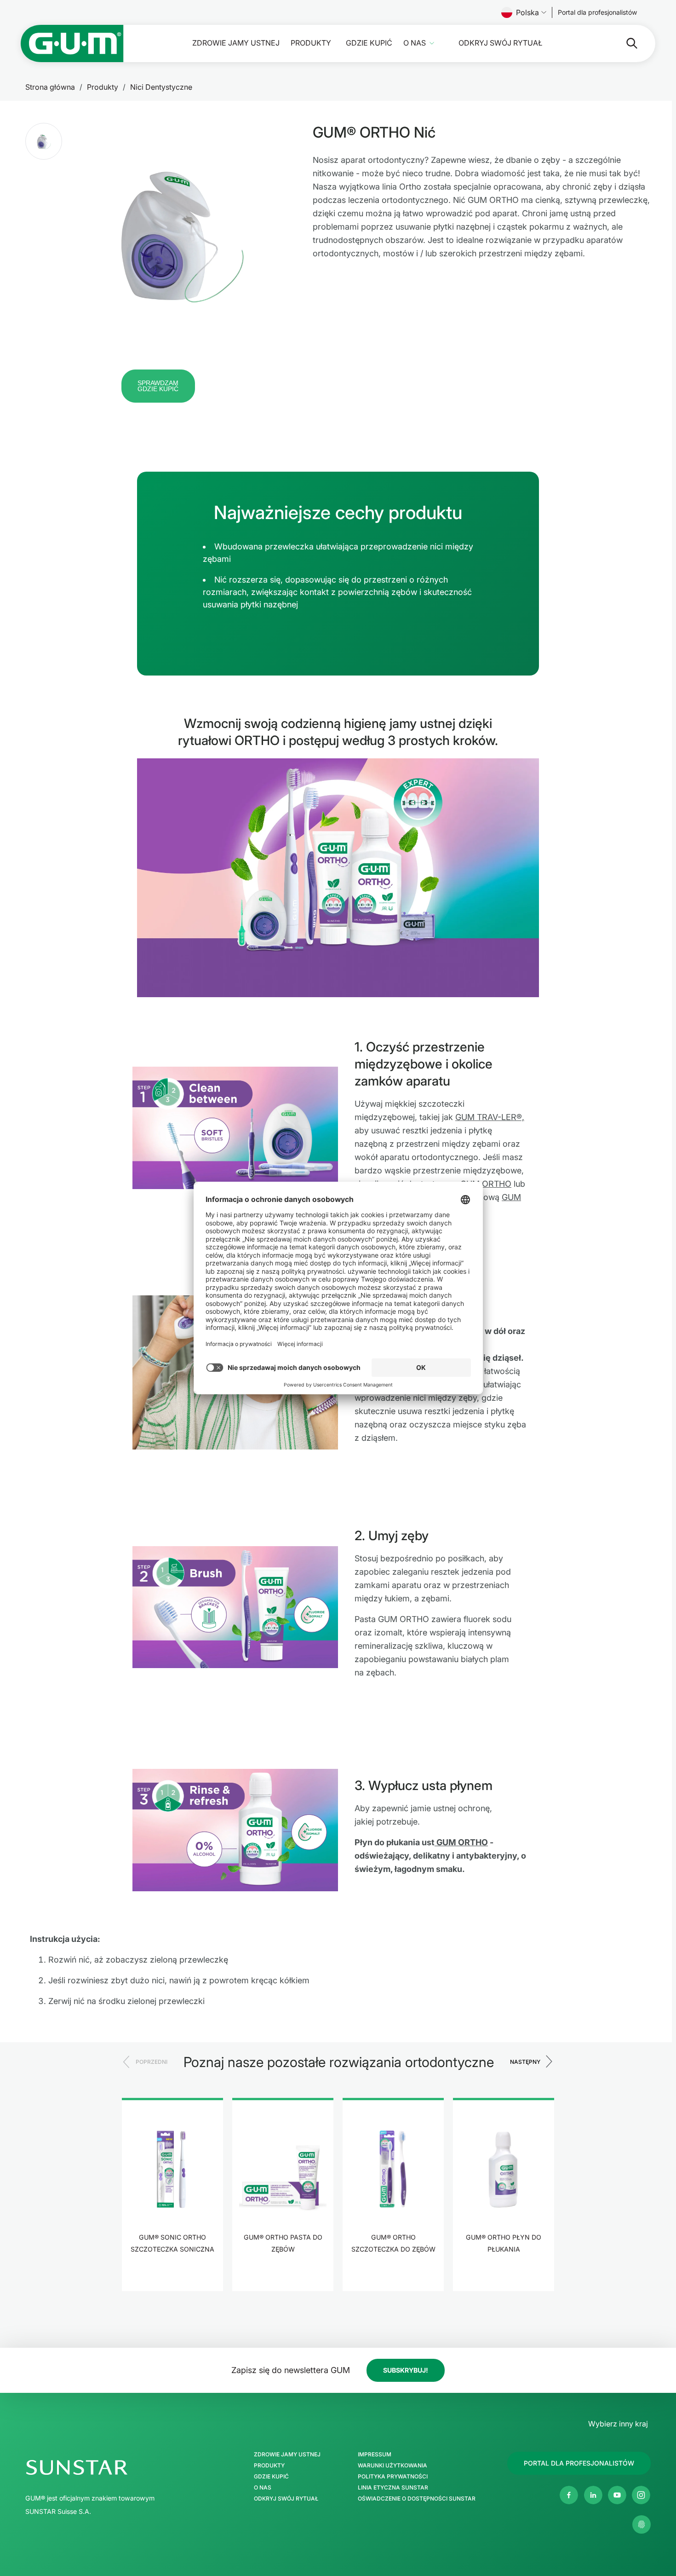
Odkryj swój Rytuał (500, 43)
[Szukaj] (624, 43)
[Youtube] (617, 2495)
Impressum (375, 2455)
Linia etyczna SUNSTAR (393, 2488)
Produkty (311, 43)
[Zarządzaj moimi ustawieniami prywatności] (642, 2524)
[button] (44, 141)
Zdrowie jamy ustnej (236, 43)
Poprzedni (152, 2062)
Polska (527, 12)
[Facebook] (569, 2495)
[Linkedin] (593, 2495)
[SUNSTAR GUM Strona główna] (72, 43)
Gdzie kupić (369, 43)
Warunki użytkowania (392, 2466)
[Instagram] (641, 2495)
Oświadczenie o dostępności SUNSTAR (417, 2499)
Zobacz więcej (173, 2278)
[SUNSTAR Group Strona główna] (116, 2467)
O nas (415, 43)
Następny (525, 2062)
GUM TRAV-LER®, (490, 1117)
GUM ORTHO (486, 1184)
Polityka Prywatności (393, 2477)
